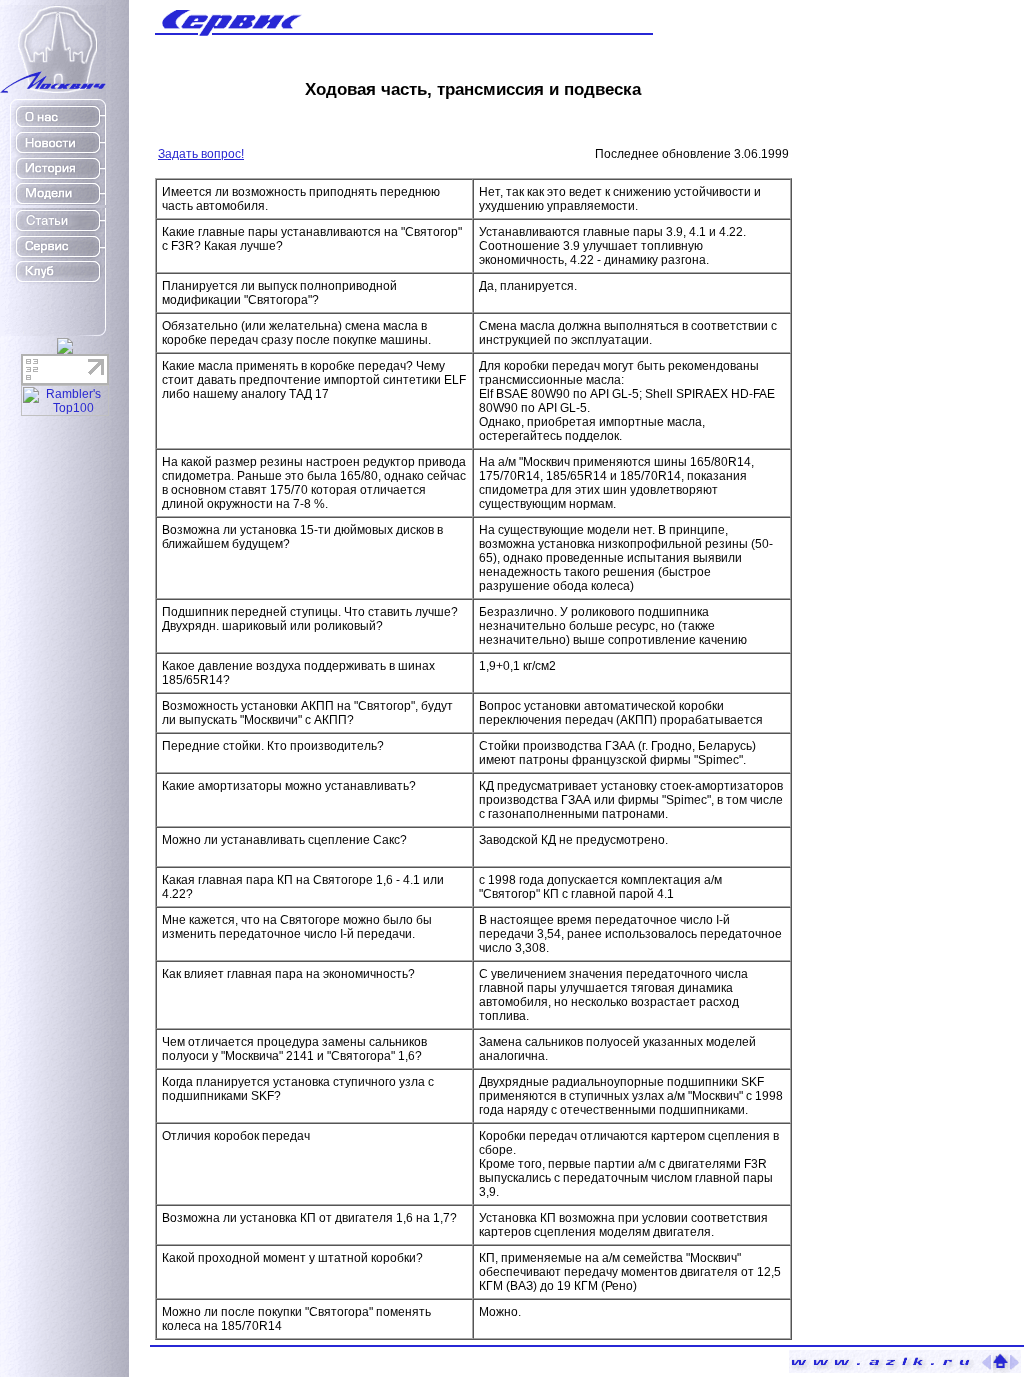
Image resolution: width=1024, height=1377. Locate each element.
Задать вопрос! (201, 154)
